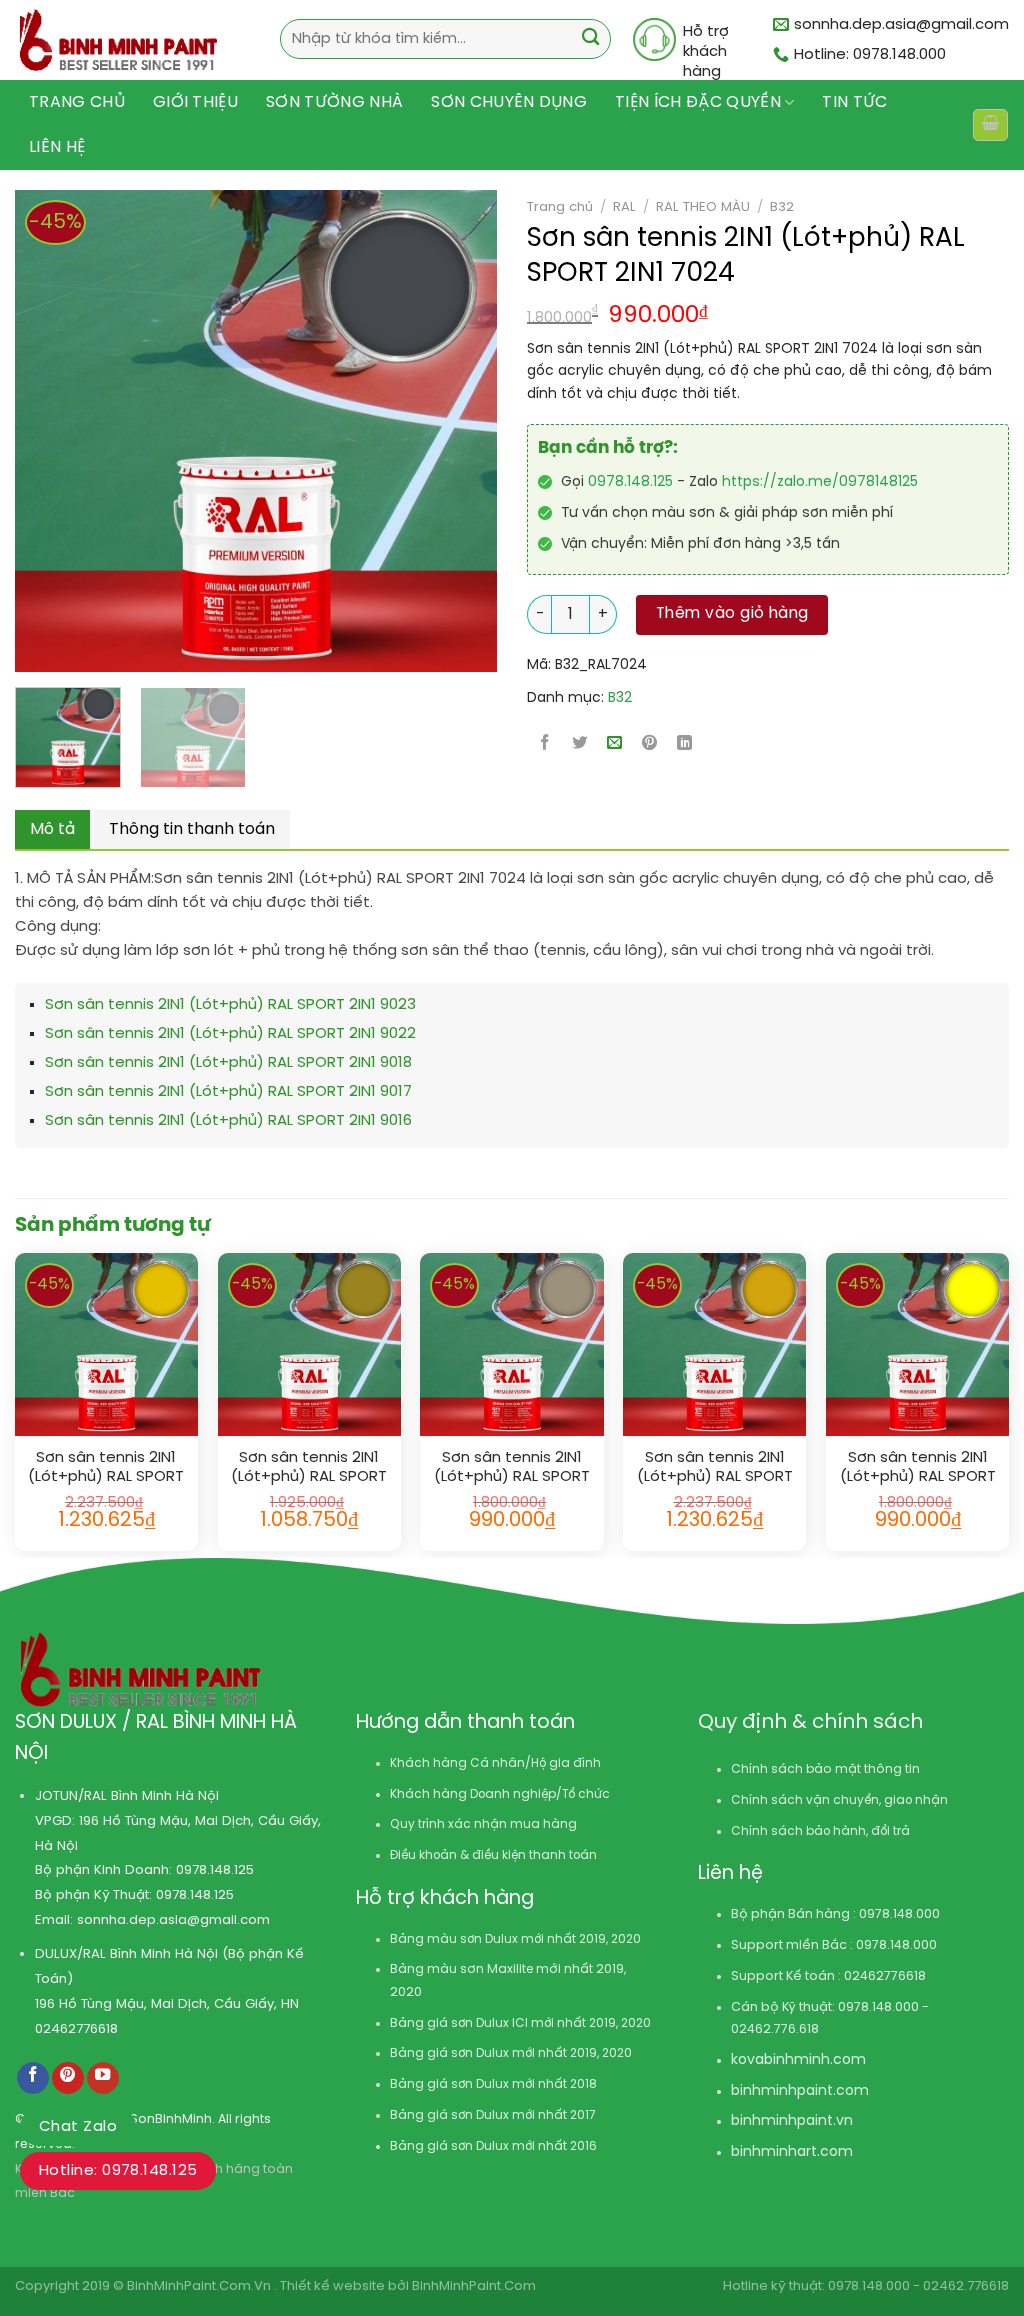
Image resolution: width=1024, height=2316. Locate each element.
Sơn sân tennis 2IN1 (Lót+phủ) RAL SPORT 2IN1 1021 (106, 1468)
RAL (624, 207)
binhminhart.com (792, 2152)
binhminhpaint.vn (792, 2121)
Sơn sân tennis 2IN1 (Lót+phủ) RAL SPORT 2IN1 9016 (228, 1121)
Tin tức (854, 102)
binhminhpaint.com (800, 2091)
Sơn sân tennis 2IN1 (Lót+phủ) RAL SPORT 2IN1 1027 (309, 1468)
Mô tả (52, 829)
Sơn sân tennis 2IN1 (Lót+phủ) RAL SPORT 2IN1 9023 (230, 1005)
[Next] (428, 431)
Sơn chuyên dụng (509, 102)
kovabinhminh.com (798, 2060)
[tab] (52, 830)
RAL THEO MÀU (703, 207)
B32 (782, 207)
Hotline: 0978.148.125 (118, 2171)
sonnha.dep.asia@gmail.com (173, 1920)
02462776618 (76, 2029)
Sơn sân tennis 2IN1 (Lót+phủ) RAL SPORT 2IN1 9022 (230, 1034)
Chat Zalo (78, 2127)
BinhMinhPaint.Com (474, 2286)
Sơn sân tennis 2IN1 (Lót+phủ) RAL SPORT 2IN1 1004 (715, 1468)
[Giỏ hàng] (990, 124)
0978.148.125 (630, 482)
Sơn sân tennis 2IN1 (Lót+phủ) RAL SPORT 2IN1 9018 (228, 1063)
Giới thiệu (195, 102)
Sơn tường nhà (334, 102)
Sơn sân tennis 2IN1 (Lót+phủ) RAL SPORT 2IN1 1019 (512, 1468)
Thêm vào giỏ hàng (732, 614)
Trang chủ (77, 102)
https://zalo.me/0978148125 (820, 482)
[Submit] (590, 39)
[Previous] (21, 431)
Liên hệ (57, 147)
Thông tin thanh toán (192, 829)
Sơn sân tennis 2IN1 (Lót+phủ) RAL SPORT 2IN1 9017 (228, 1092)
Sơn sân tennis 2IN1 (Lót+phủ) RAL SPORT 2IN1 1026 (918, 1468)
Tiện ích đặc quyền (698, 102)
